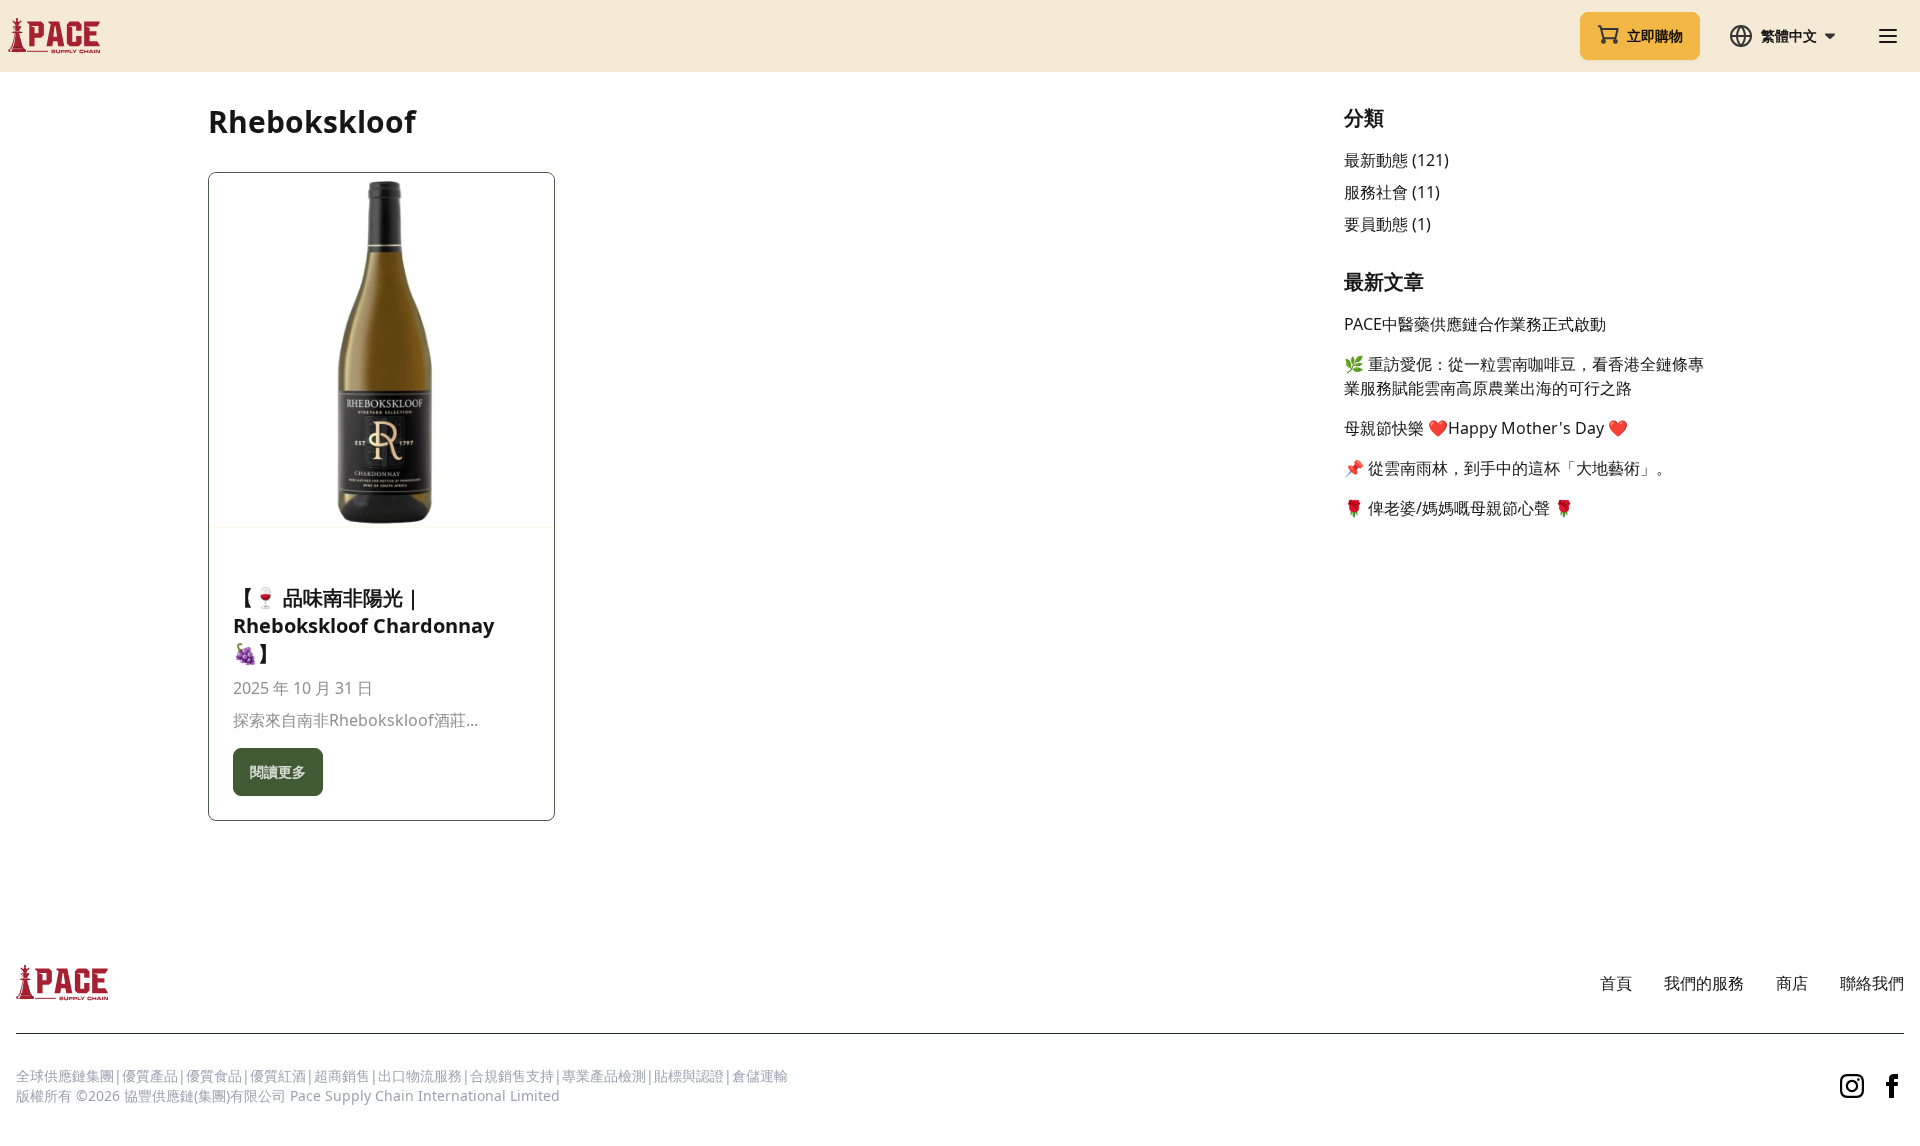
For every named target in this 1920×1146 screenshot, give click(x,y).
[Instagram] (1852, 1086)
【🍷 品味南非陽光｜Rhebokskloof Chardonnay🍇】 (363, 625)
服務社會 (1376, 192)
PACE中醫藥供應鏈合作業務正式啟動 (1475, 324)
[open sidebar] (1888, 36)
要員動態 (1376, 224)
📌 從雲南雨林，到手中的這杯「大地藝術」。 (1508, 468)
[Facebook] (1892, 1086)
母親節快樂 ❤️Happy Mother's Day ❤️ (1486, 428)
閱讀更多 (278, 771)
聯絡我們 (1872, 983)
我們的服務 (1704, 983)
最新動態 (1376, 160)
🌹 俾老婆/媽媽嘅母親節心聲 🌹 (1459, 508)
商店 (1792, 983)
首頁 (1616, 983)
